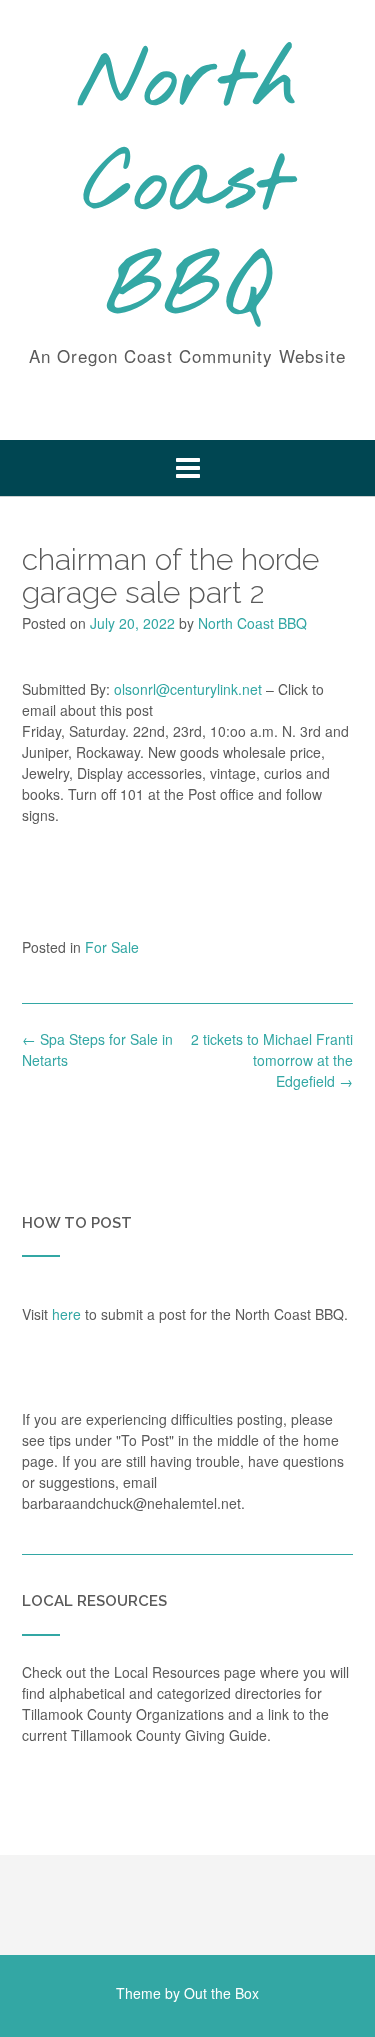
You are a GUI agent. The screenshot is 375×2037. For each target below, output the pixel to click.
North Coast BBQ (187, 187)
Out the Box (221, 1993)
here (66, 1314)
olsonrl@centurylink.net (188, 689)
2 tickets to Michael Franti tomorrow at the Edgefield (272, 1060)
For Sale (112, 947)
